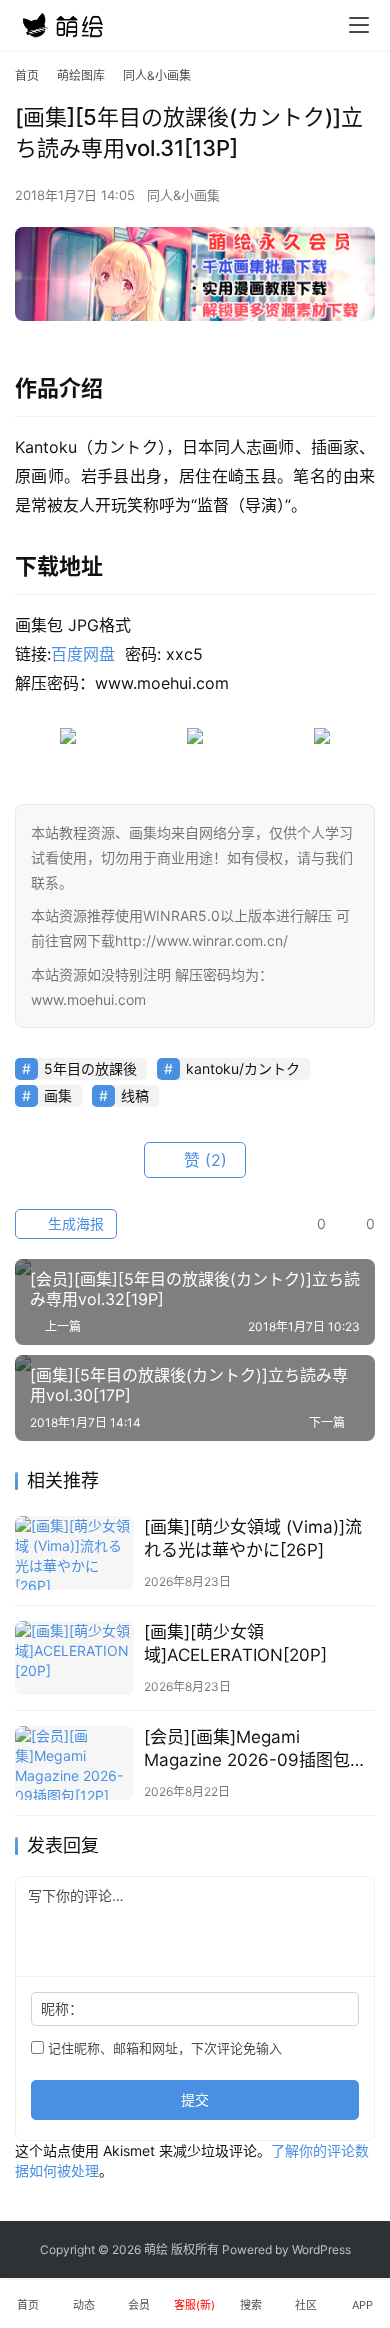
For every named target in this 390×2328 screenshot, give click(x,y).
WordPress (321, 2249)
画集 (58, 1095)
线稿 (135, 1095)
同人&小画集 (183, 195)
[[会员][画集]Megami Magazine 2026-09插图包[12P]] (74, 1763)
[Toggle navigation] (359, 25)
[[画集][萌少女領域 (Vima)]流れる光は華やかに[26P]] (74, 1553)
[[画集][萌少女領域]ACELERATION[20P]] (74, 1658)
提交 (195, 2099)
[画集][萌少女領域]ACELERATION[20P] (235, 1643)
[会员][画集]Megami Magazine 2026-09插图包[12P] (247, 1749)
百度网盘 (83, 654)
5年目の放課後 (90, 1068)
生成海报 (74, 1223)
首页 (27, 75)
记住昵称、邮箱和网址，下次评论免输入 (163, 2048)
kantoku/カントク (243, 1068)
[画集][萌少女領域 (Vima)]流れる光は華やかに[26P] (253, 1538)
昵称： (62, 2008)
